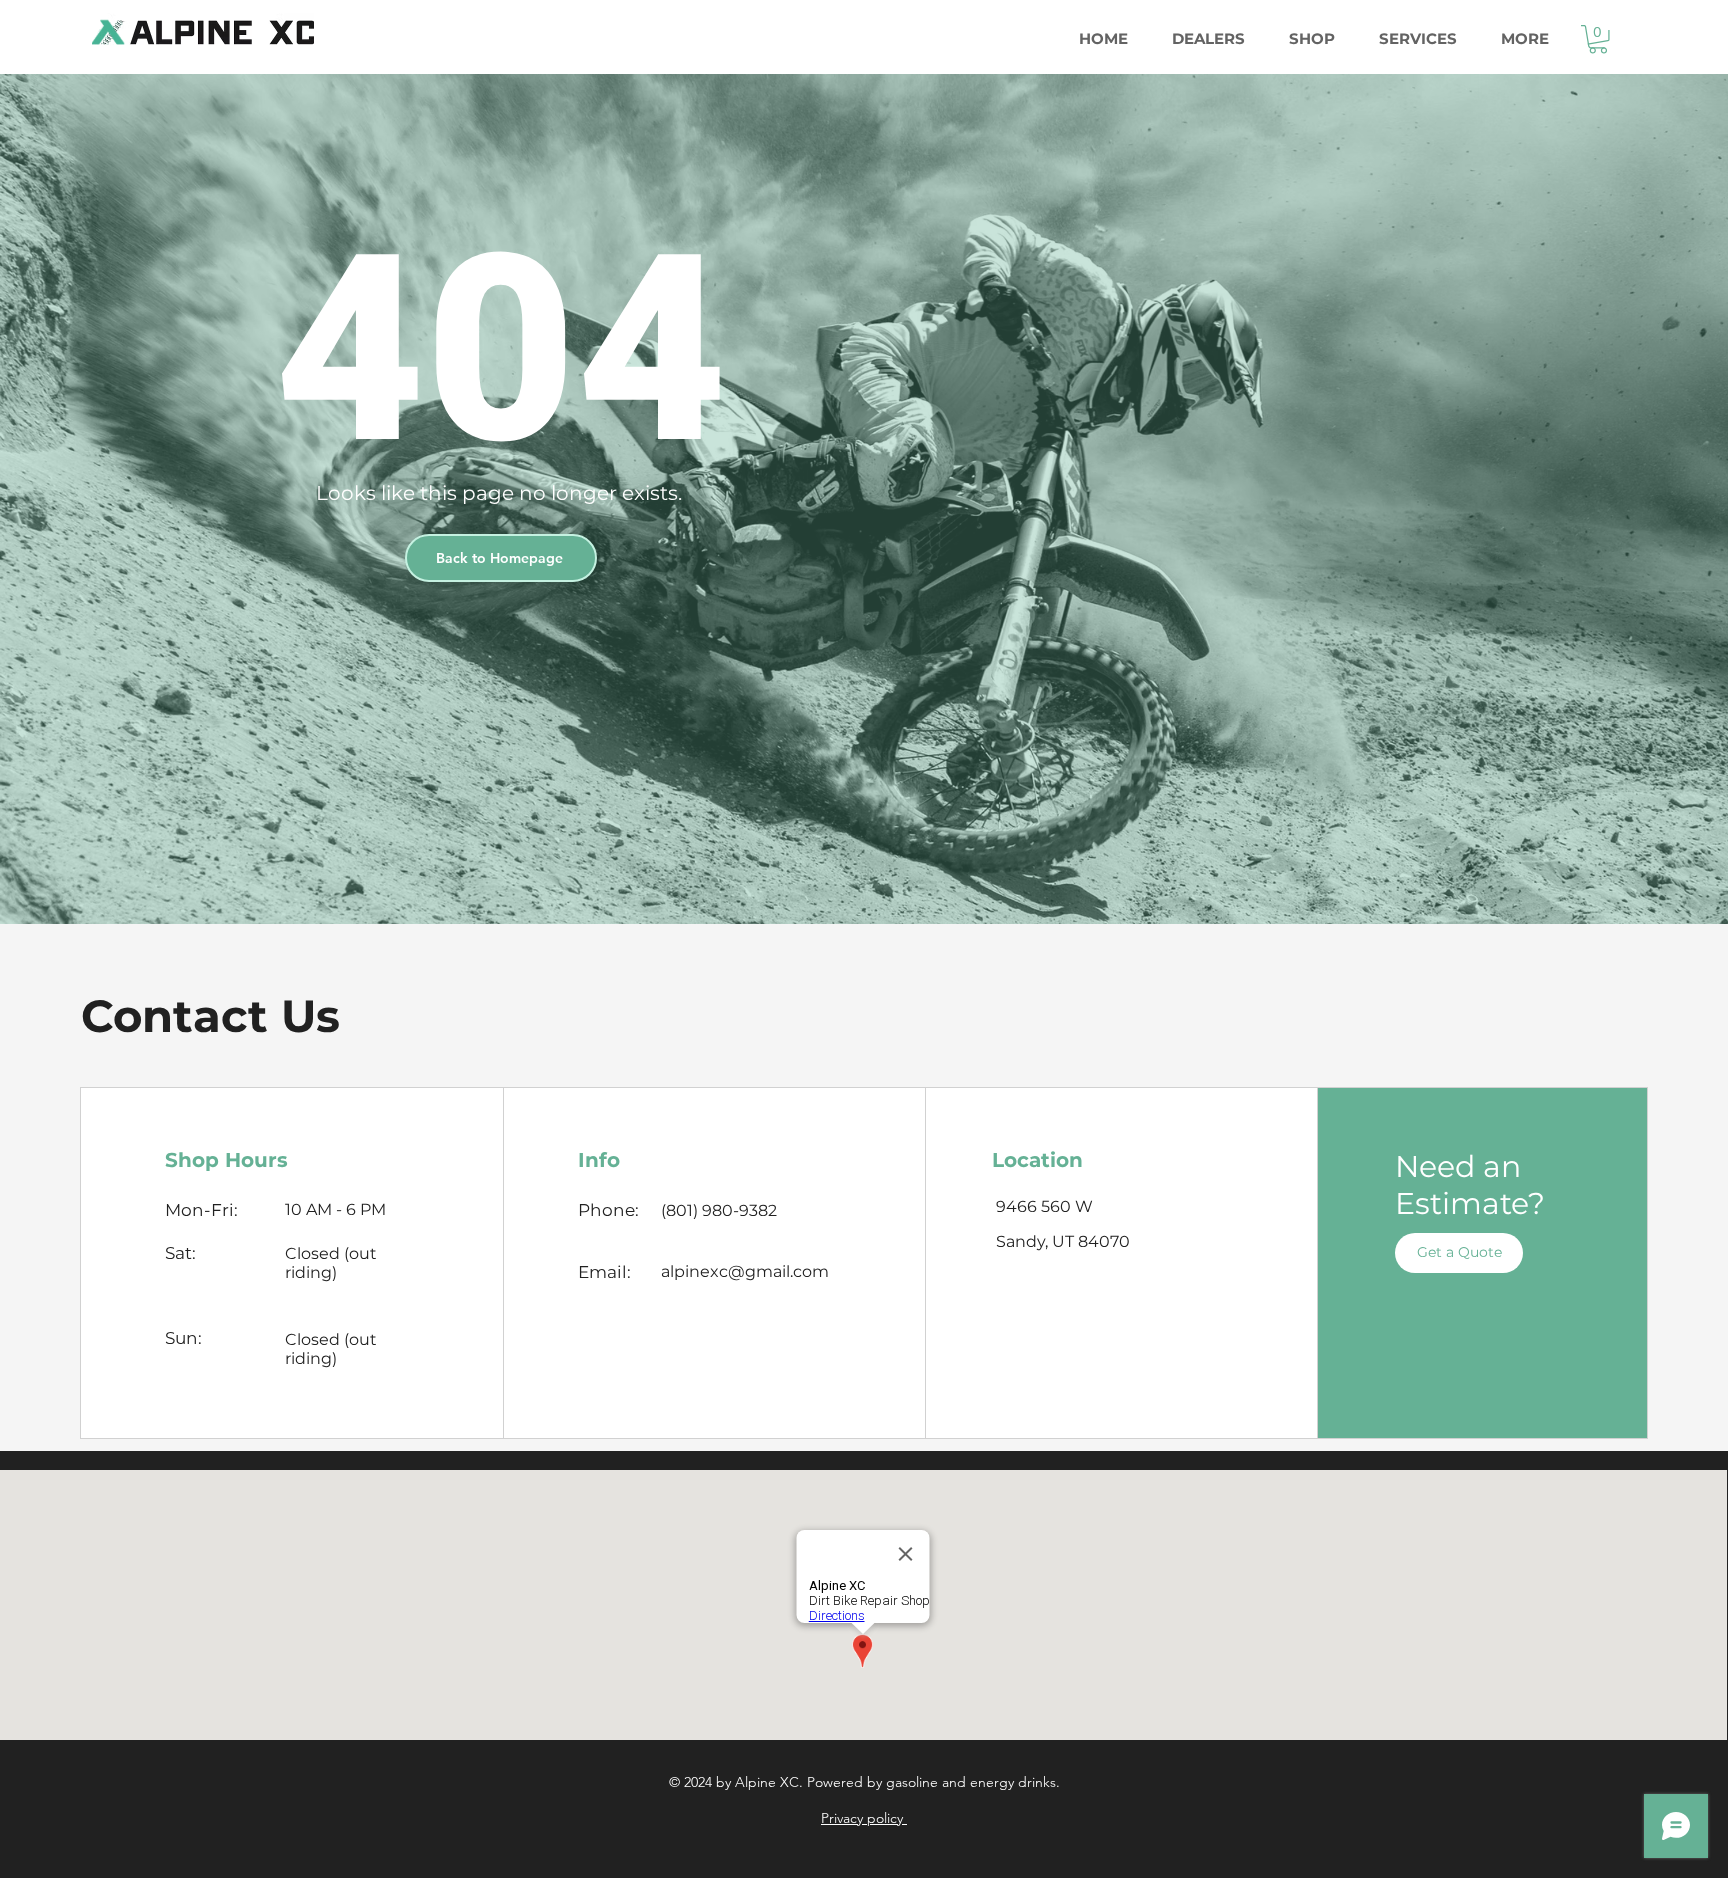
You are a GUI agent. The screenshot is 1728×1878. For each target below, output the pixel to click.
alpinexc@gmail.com (745, 1271)
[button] (1598, 39)
